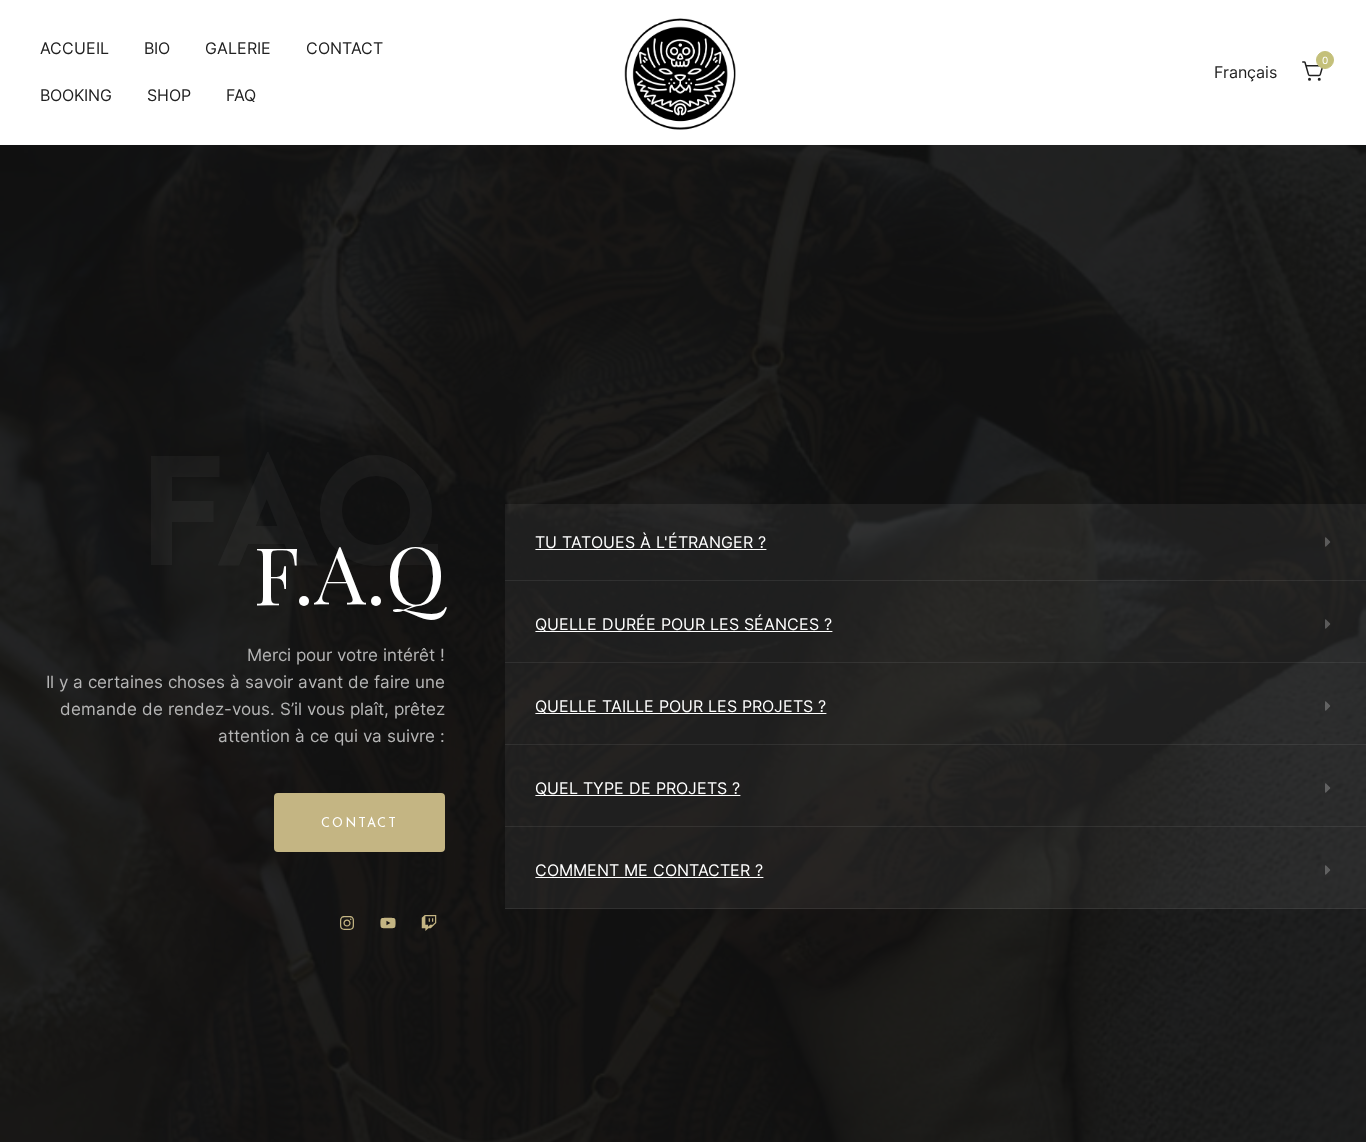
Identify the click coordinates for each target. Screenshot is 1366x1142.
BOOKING (76, 95)
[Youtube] (388, 923)
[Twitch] (429, 923)
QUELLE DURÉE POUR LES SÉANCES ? (683, 624)
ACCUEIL (74, 48)
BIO (157, 48)
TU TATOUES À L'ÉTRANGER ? (650, 542)
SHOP (169, 95)
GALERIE (238, 48)
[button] (935, 542)
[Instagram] (347, 923)
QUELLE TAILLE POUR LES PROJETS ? (680, 706)
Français (1245, 72)
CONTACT (344, 48)
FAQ (241, 95)
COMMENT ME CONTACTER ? (649, 870)
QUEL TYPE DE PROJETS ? (637, 788)
